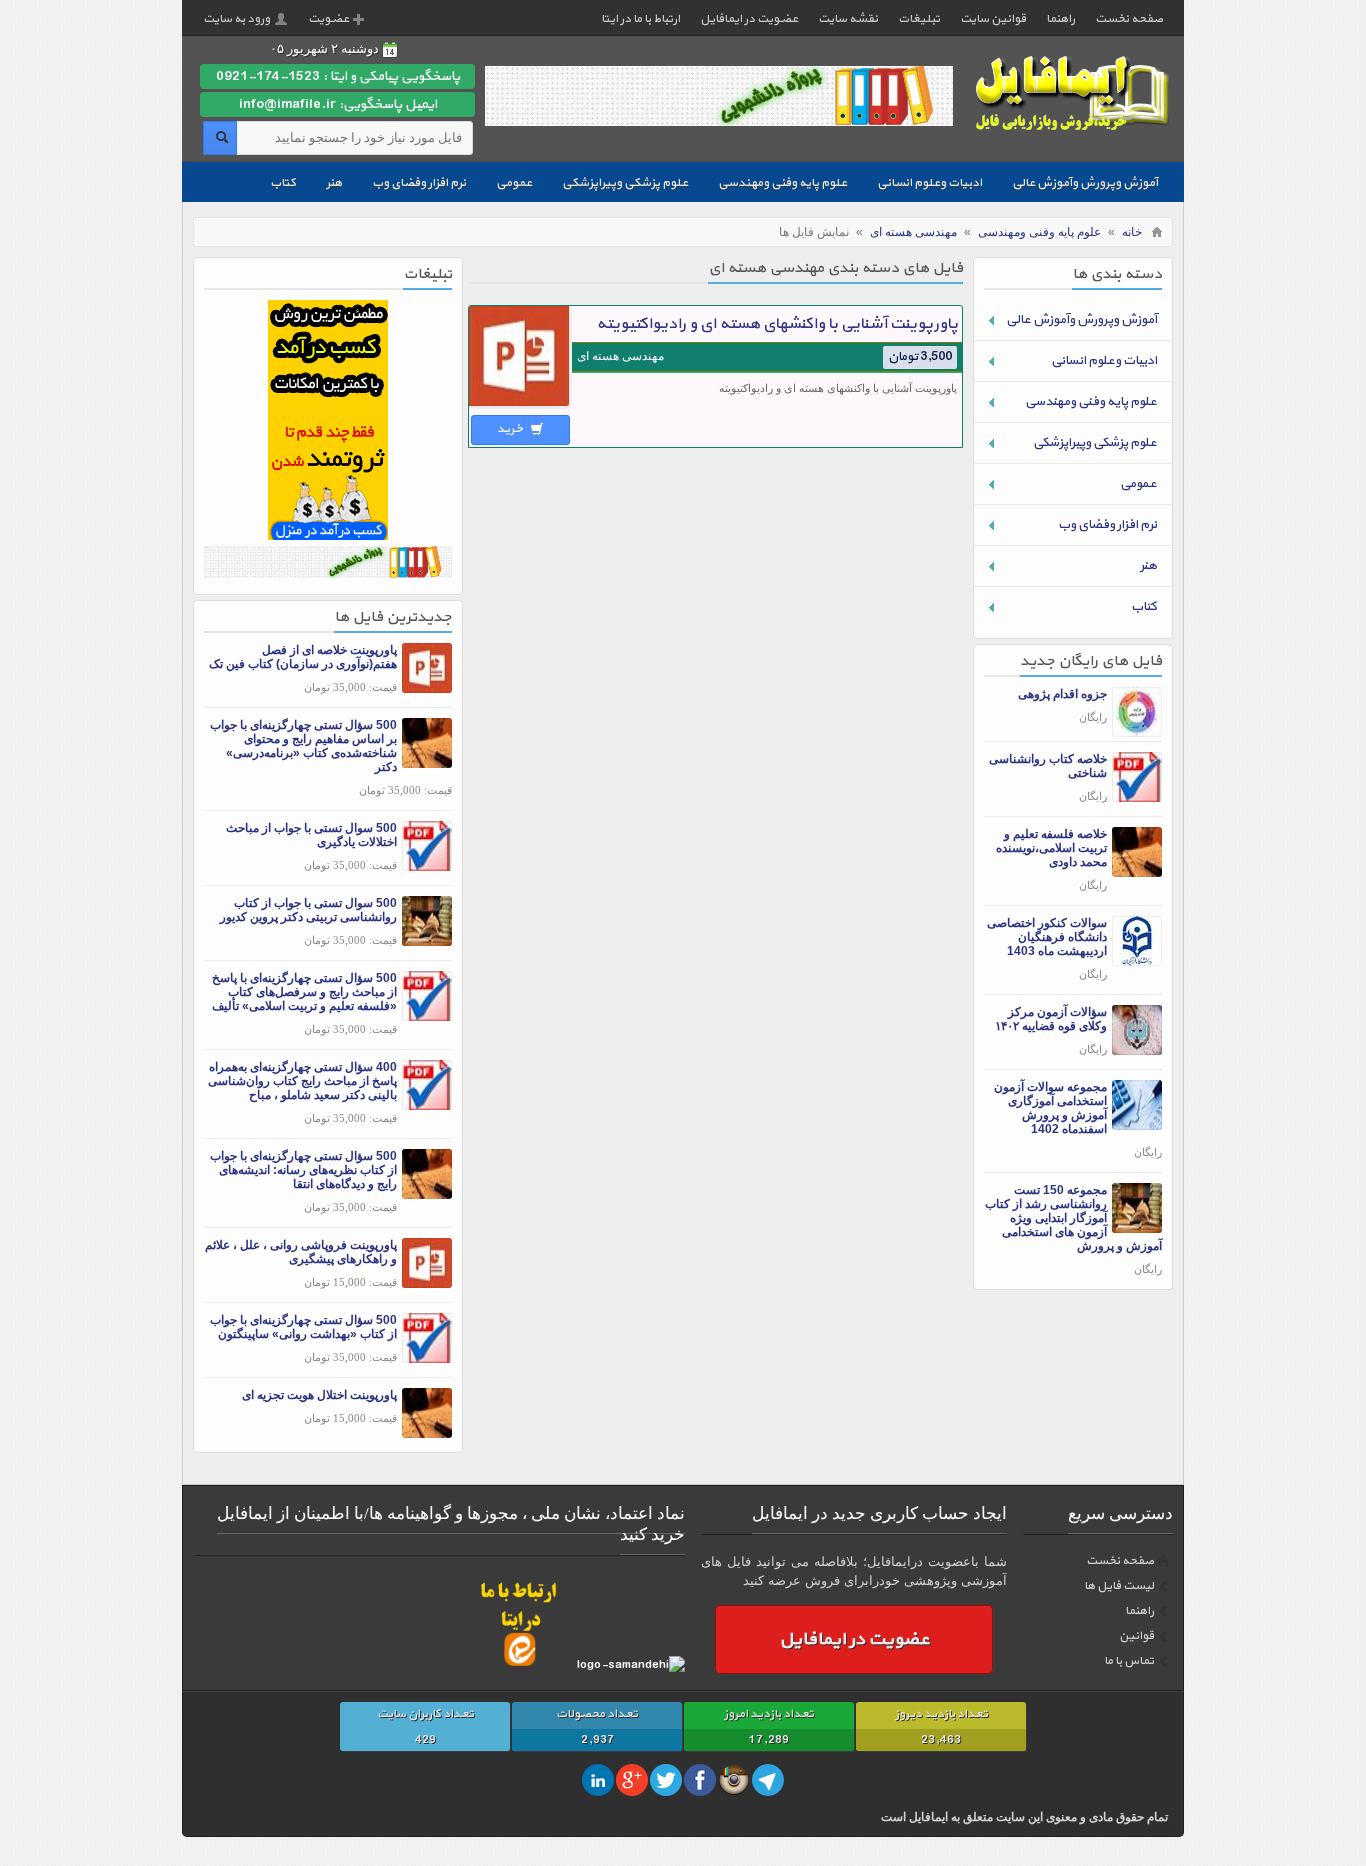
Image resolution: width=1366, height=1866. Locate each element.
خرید (511, 429)
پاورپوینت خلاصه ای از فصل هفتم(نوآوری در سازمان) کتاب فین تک (303, 657)
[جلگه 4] (328, 535)
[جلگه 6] (328, 573)
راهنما (1060, 19)
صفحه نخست (1129, 19)
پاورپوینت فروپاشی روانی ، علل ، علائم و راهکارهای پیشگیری (301, 1252)
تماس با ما (1129, 1661)
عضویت (328, 19)
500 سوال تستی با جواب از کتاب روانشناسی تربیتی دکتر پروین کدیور (308, 910)
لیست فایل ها (1119, 1586)
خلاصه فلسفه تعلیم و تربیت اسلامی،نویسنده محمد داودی (1051, 848)
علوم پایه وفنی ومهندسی (782, 183)
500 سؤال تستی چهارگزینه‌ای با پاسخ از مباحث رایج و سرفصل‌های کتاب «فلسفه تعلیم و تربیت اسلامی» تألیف (304, 992)
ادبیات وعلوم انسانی (929, 183)
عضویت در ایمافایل (749, 19)
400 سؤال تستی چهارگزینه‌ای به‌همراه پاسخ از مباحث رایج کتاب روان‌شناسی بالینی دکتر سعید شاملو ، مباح (302, 1081)
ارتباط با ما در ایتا (640, 19)
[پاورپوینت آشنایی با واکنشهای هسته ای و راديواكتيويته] (520, 406)
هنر (334, 183)
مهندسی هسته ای (913, 232)
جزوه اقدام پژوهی (1062, 694)
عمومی (514, 183)
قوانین (1136, 1636)
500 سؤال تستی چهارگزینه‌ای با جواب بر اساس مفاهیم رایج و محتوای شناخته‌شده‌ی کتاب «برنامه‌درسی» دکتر (303, 746)
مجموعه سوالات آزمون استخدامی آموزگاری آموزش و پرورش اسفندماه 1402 (1050, 1108)
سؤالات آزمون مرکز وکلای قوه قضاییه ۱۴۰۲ (1051, 1019)
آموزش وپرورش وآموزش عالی (1085, 183)
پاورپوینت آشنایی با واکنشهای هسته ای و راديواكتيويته (777, 324)
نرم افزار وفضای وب (419, 183)
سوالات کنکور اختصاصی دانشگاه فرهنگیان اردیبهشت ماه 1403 (1047, 937)
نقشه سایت (848, 19)
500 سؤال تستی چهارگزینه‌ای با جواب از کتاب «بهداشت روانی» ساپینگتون (303, 1327)
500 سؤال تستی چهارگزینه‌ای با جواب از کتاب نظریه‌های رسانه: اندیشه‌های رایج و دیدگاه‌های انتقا (303, 1170)
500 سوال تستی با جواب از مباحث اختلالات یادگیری (311, 835)
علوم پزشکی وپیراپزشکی (625, 183)
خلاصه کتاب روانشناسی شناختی (1048, 766)
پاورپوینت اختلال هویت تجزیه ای (319, 1395)
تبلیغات (919, 19)
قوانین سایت (993, 19)
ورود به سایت (236, 19)
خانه (1132, 232)
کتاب (283, 183)
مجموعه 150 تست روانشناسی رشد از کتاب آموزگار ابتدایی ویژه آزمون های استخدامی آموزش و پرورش (1073, 1218)
